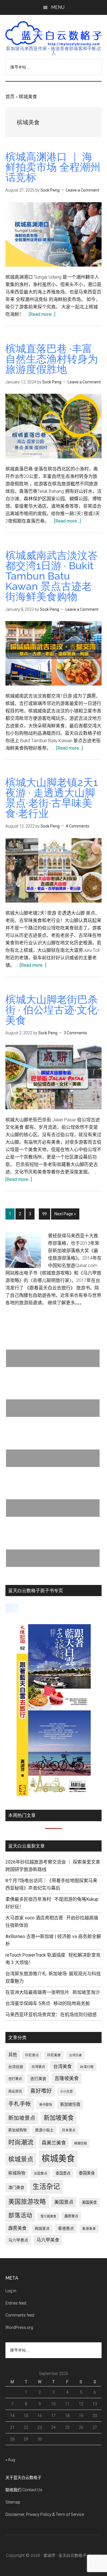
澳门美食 (16, 2187)
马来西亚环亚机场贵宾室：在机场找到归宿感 (51, 2015)
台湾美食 (62, 2066)
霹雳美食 (17, 2228)
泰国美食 (87, 2173)
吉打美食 (38, 2079)
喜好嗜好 (41, 2091)
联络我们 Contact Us (24, 2490)
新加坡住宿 (70, 2105)
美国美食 (89, 2202)
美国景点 (64, 2202)
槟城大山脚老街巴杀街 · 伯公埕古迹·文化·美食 (53, 1010)
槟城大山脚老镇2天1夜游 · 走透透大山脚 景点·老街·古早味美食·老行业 (52, 798)
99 (46, 1214)
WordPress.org (19, 2327)
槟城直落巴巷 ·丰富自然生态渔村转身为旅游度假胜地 (52, 359)
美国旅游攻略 (27, 2202)
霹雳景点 (71, 2216)
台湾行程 (87, 2067)
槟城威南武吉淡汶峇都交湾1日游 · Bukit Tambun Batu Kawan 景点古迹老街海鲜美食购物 (52, 576)
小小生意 (66, 2091)
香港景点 (66, 2228)
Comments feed (20, 2315)
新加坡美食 (59, 2118)
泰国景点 (63, 2173)
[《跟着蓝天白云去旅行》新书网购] (54, 1794)
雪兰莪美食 (48, 2216)
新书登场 (46, 2105)
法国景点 (41, 2173)
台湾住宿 (16, 2067)
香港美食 (89, 2229)
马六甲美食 (48, 2240)
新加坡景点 (22, 2118)
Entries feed (16, 2303)
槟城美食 (58, 2159)
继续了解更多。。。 (66, 1303)
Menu (58, 7)
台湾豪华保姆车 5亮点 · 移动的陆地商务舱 (48, 2003)
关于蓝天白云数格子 (23, 2477)
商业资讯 (15, 2091)
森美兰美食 (54, 2143)
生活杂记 (46, 2187)
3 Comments (75, 1033)
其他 (13, 2055)
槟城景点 (21, 2159)
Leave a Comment (82, 190)
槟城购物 (17, 2173)
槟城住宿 (80, 2143)
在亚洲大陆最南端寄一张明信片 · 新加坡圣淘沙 (53, 1992)
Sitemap (13, 2502)
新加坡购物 (18, 2130)
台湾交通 (75, 2055)
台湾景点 (38, 2067)
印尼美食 (54, 2055)
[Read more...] (42, 314)
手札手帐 (20, 2104)
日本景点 (69, 2130)
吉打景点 (15, 2079)
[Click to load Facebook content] (12, 1608)
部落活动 (20, 2215)
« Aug (10, 2460)
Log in (11, 2291)
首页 (10, 97)
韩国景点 (42, 2229)
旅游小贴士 (44, 2130)
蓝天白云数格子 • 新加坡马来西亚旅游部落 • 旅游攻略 (54, 34)
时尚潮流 (21, 2142)
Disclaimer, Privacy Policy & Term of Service (45, 2514)
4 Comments (78, 826)
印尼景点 (32, 2055)
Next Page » (65, 1215)
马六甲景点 (18, 2240)
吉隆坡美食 (67, 2078)
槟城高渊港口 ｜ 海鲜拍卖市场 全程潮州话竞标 (53, 167)
